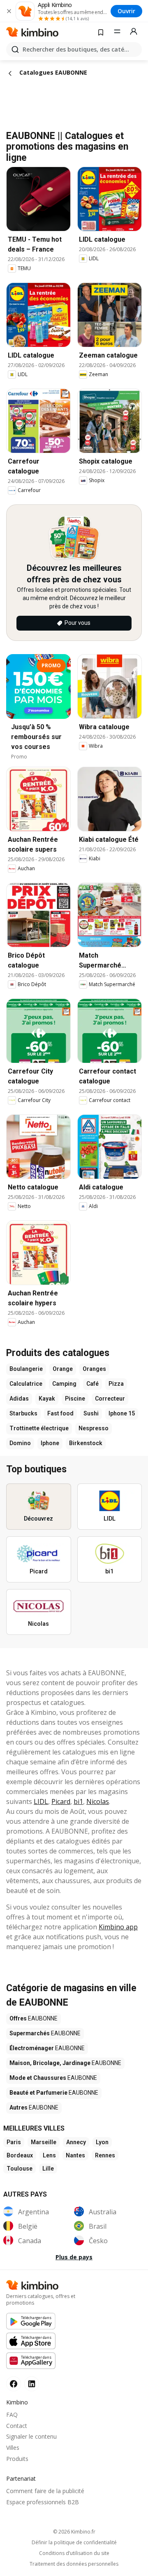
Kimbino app (118, 1927)
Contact (17, 2426)
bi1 (78, 1801)
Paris (14, 2142)
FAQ (12, 2415)
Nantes (75, 2155)
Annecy (76, 2142)
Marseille (44, 2142)
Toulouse (20, 2169)
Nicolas (98, 1801)
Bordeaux (20, 2155)
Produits (17, 2459)
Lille (48, 2169)
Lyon (102, 2142)
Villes (13, 2448)
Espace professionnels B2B (43, 2502)
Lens (49, 2155)
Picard (61, 1801)
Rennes (105, 2155)
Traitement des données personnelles (74, 2564)
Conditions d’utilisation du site (74, 2553)
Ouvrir (126, 11)
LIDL (41, 1801)
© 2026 (74, 2532)
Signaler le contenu (31, 2436)
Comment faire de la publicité (45, 2491)
